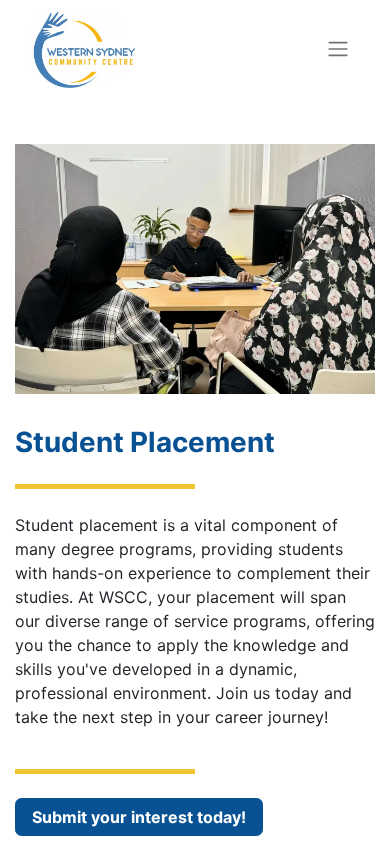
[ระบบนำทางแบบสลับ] (338, 48)
